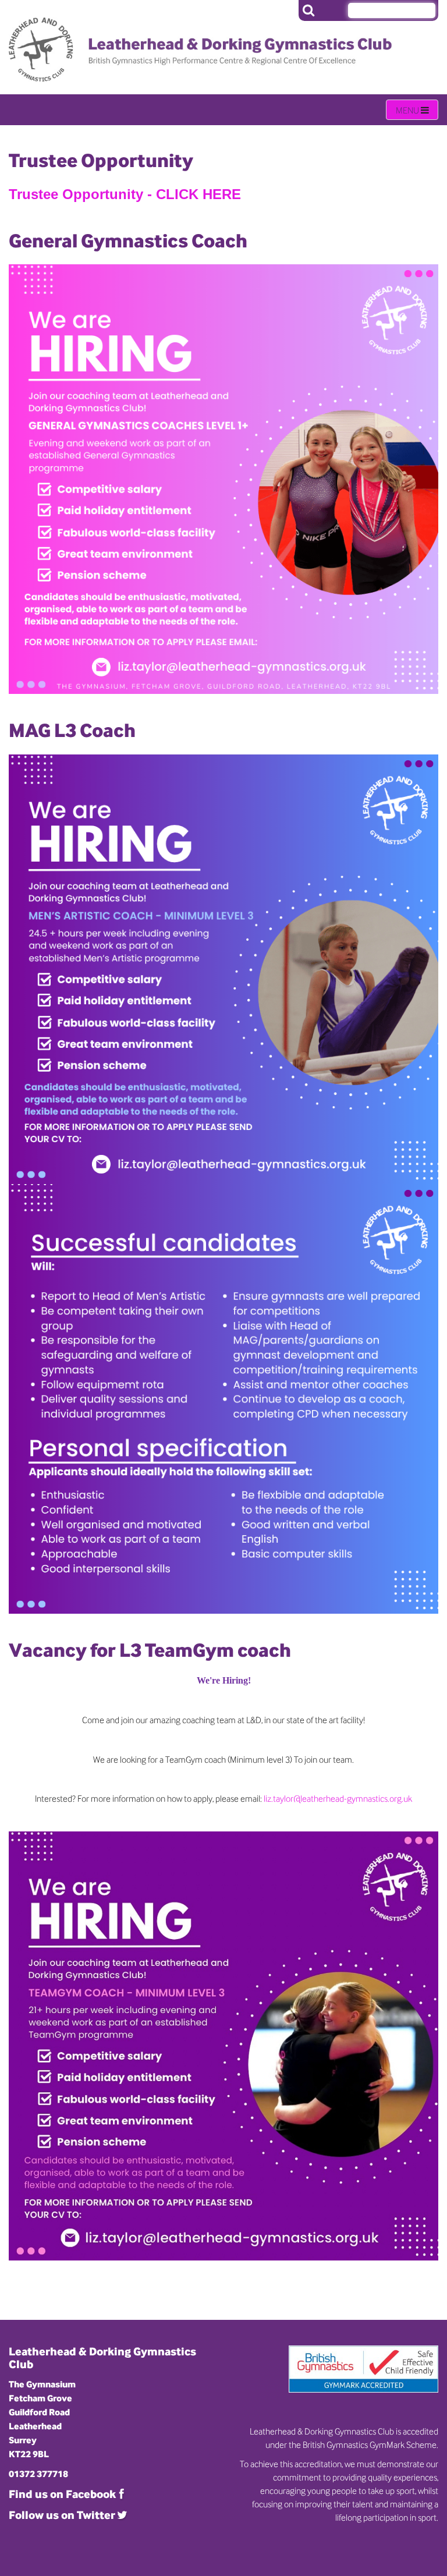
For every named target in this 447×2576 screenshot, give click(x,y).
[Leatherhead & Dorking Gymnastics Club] (107, 41)
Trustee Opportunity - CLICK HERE (125, 194)
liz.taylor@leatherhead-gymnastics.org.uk (338, 1798)
